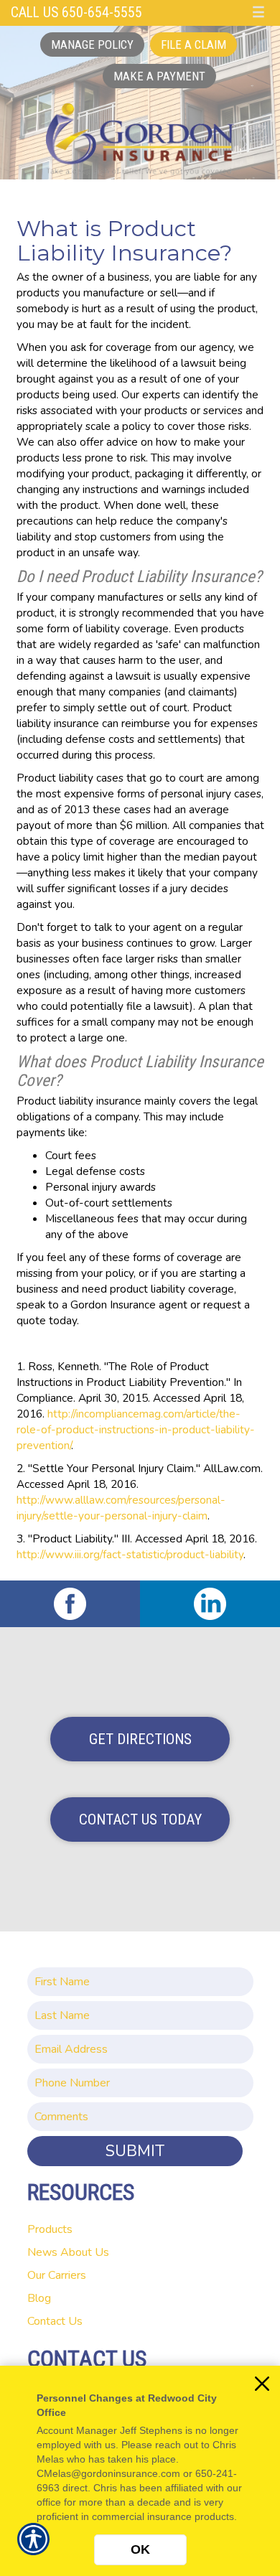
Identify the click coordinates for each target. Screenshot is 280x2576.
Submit (135, 2151)
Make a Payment (159, 76)
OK (140, 2549)
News (42, 2252)
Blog (39, 2298)
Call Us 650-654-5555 (76, 13)
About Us (85, 2252)
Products (50, 2229)
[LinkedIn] (210, 1604)
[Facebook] (70, 1604)
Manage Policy (92, 45)
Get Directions (140, 1739)
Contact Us (55, 2321)
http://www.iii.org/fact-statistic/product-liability (130, 1554)
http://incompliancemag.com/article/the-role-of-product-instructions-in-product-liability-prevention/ (136, 1429)
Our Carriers (57, 2275)
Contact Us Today (140, 1819)
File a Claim (193, 45)
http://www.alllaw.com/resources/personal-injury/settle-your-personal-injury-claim (121, 1508)
